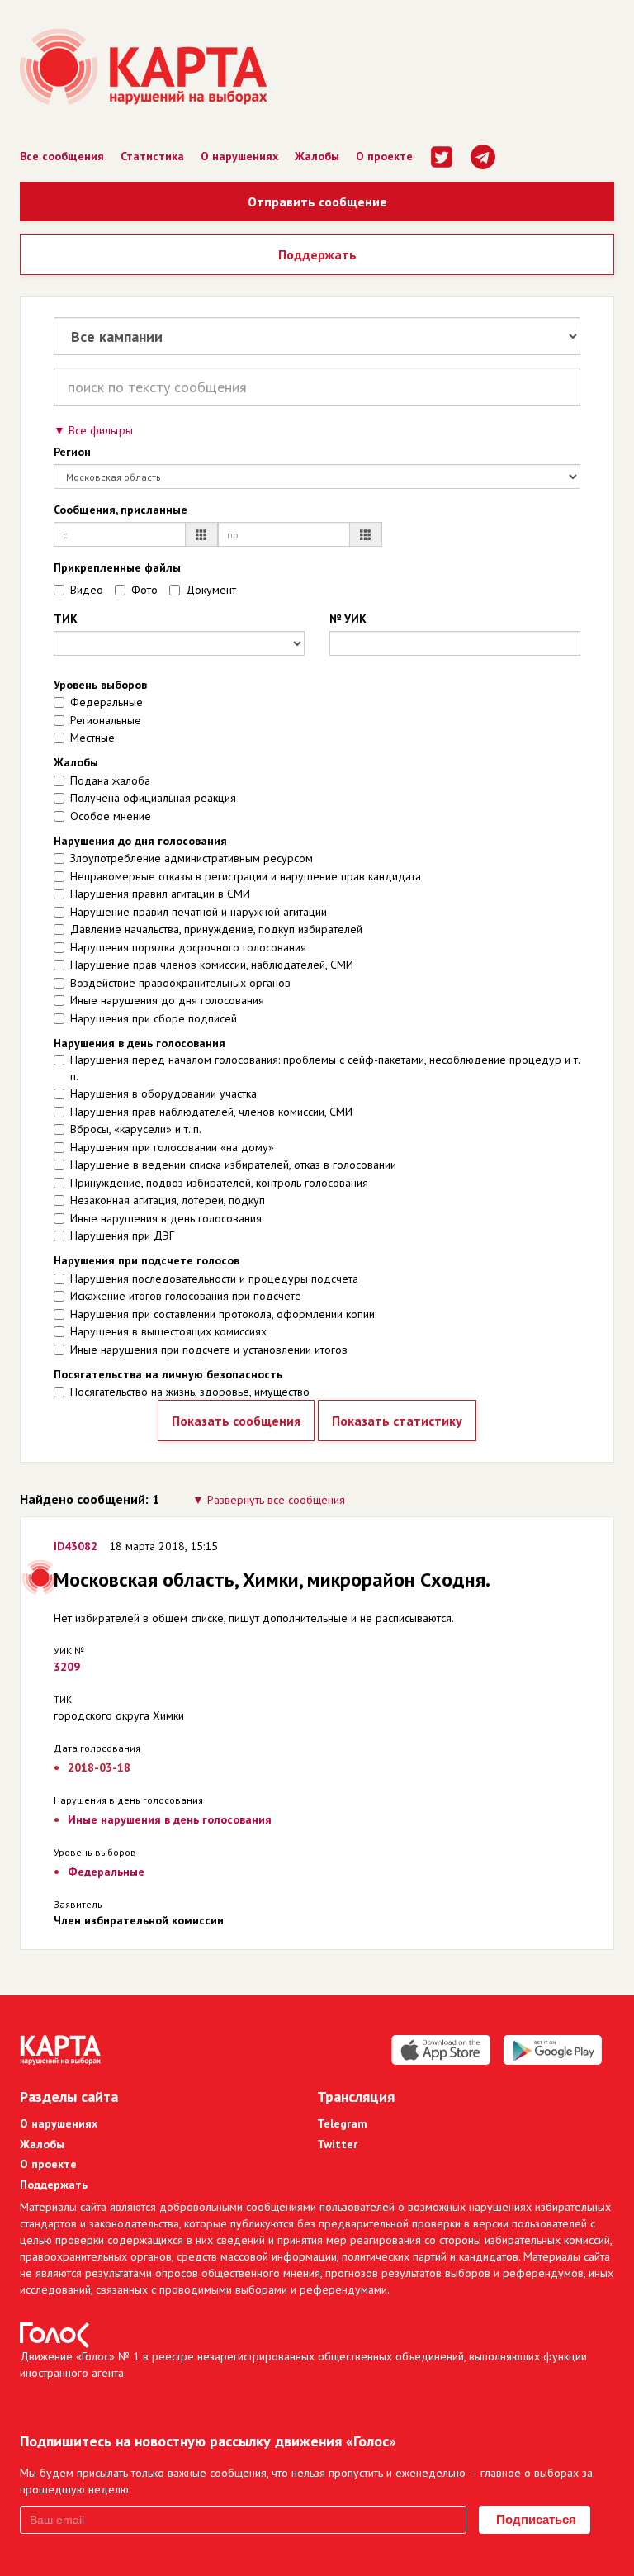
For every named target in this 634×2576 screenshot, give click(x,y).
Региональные (106, 720)
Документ (211, 590)
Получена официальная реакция (153, 798)
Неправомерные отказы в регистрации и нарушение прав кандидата (246, 876)
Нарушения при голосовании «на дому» (172, 1147)
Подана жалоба (110, 780)
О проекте (384, 156)
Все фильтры (101, 430)
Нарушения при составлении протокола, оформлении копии (222, 1314)
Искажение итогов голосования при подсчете (186, 1296)
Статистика (152, 156)
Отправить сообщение (317, 202)
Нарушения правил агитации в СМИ (160, 894)
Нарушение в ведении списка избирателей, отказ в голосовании (233, 1165)
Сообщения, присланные (121, 510)
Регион (72, 452)
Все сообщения (62, 156)
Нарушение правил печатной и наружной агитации (199, 912)
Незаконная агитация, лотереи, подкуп (168, 1200)
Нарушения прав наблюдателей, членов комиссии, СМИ (211, 1112)
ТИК (66, 619)
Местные (92, 738)
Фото (144, 590)
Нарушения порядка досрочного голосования (188, 947)
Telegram (342, 2123)
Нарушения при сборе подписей (154, 1018)
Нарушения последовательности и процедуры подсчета (214, 1279)
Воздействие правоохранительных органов (180, 983)
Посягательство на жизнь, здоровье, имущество (190, 1392)
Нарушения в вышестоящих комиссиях (168, 1331)
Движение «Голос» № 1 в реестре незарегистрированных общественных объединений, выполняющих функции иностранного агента (303, 2365)
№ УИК (348, 619)
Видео (87, 590)
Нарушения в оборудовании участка (163, 1093)
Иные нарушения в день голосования (166, 1218)
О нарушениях (239, 156)
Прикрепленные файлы (117, 567)
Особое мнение (111, 816)
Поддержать (317, 254)
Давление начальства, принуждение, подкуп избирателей (216, 929)
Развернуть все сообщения (276, 1500)
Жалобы (317, 156)
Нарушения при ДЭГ (122, 1236)
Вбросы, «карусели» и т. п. (136, 1129)
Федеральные (106, 702)
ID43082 (76, 1546)
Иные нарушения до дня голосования (167, 1000)
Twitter (337, 2144)
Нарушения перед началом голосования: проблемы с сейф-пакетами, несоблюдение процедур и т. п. (325, 1068)
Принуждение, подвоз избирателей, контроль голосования (219, 1183)
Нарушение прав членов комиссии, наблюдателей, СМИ (212, 965)
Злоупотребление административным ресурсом (192, 858)
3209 (67, 1667)
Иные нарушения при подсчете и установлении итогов (209, 1350)
